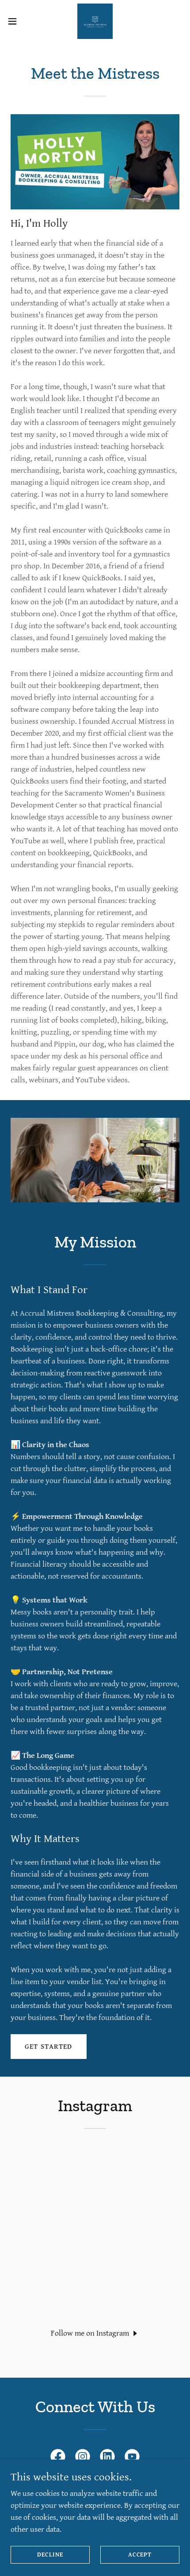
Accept (140, 2555)
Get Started (49, 2047)
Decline (50, 2555)
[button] (17, 21)
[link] (95, 21)
